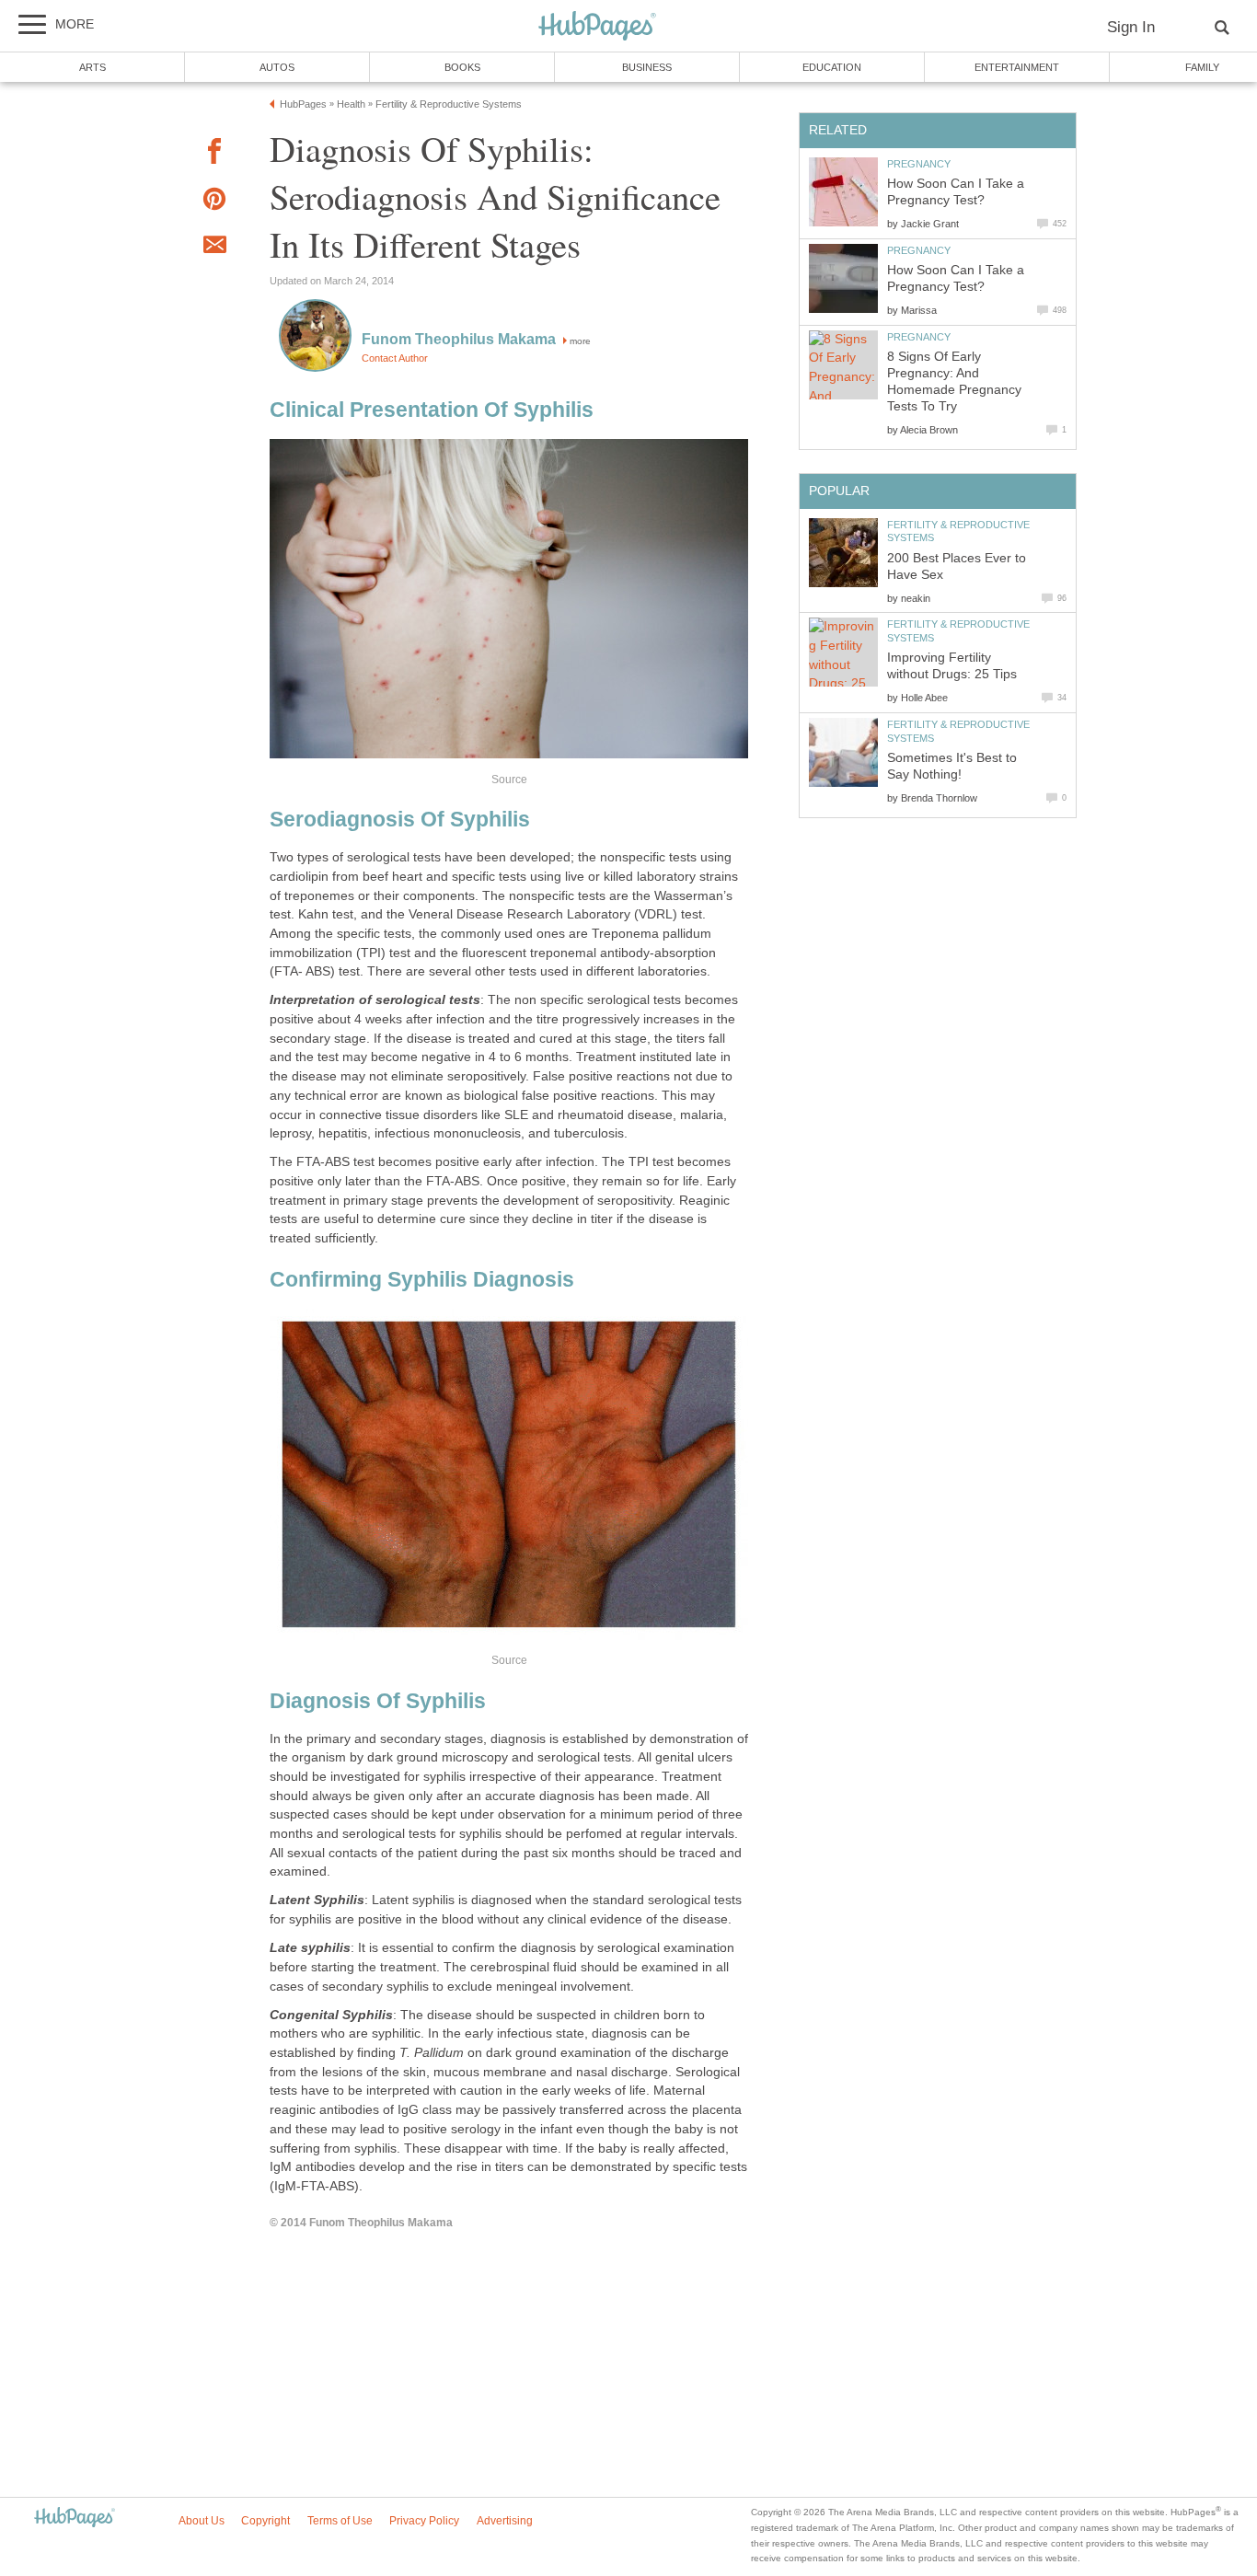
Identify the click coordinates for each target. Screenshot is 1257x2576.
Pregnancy (919, 164)
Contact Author (395, 358)
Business (647, 67)
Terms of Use (340, 2521)
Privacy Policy (424, 2521)
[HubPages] (597, 27)
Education (832, 67)
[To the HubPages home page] (75, 2518)
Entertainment (1017, 67)
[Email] (214, 248)
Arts (92, 67)
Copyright (265, 2521)
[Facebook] (214, 154)
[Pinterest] (214, 202)
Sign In (1131, 27)
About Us (202, 2521)
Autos (277, 67)
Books (462, 67)
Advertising (505, 2521)
